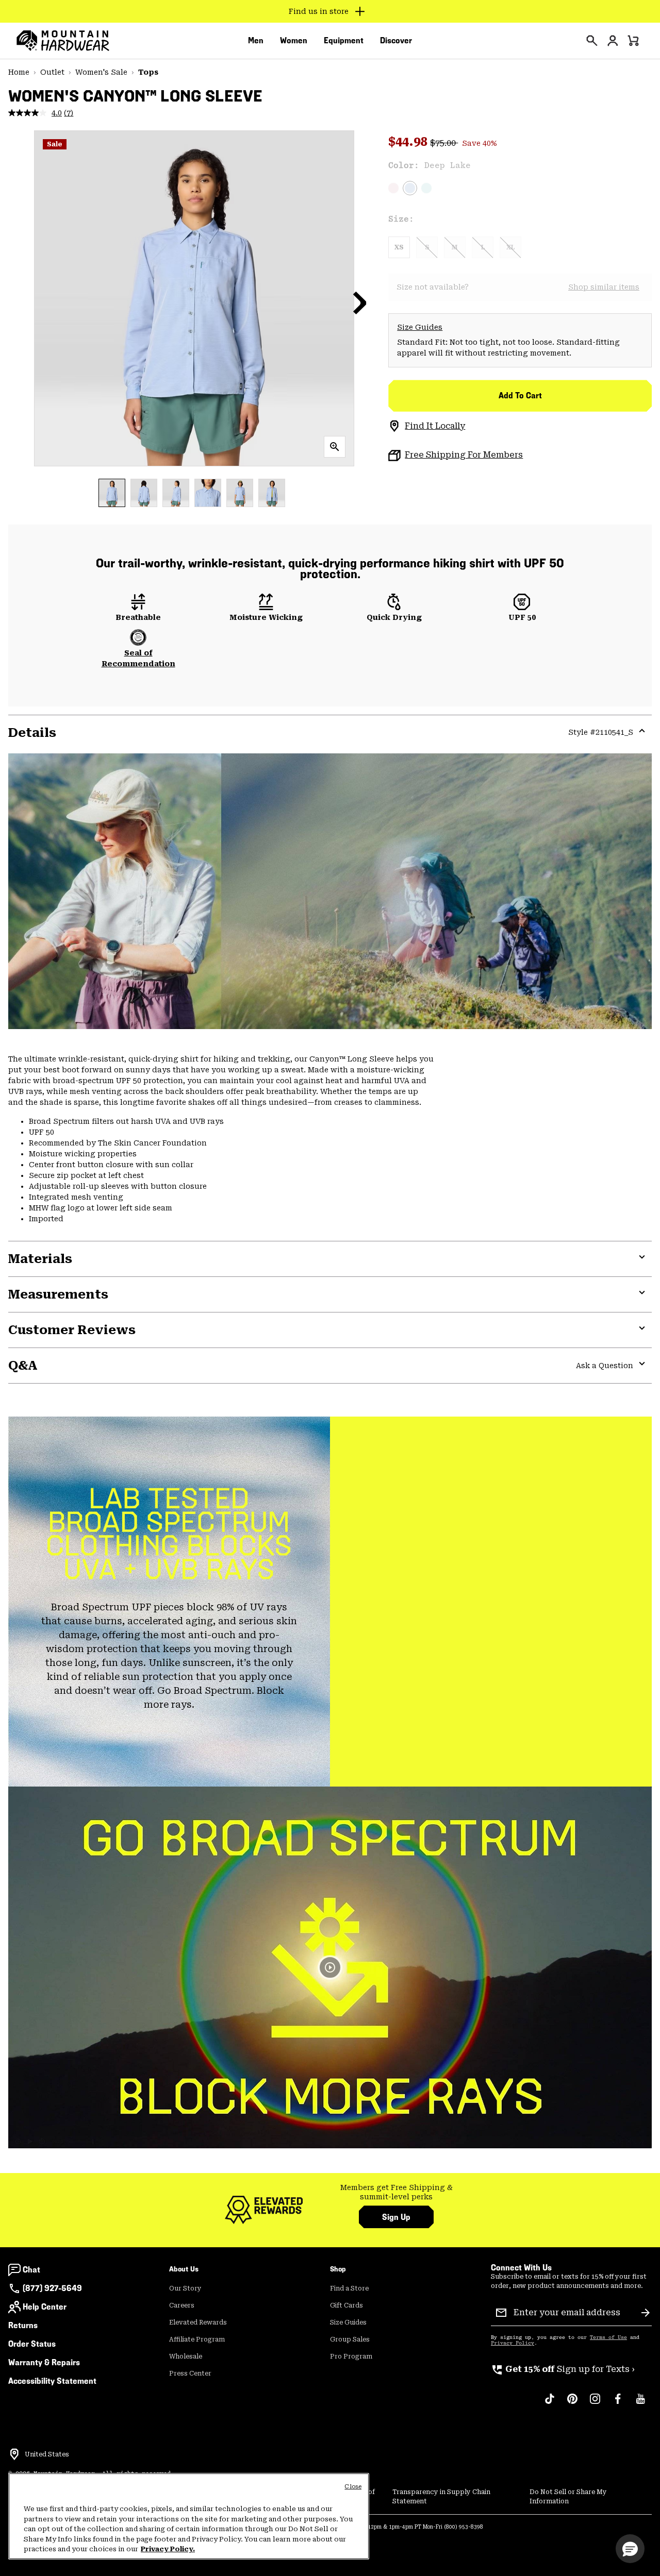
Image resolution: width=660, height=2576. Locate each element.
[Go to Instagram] (595, 2404)
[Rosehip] (393, 188)
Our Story (185, 2288)
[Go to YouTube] (640, 2404)
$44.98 (409, 142)
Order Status (32, 2344)
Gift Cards (346, 2305)
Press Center (190, 2373)
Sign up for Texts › (563, 2369)
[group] (396, 2192)
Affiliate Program (197, 2339)
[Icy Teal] (426, 188)
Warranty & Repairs (44, 2362)
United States (47, 2454)
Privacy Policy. (168, 2549)
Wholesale (186, 2356)
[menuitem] (256, 41)
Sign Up (396, 2217)
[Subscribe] (646, 2313)
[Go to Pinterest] (572, 2404)
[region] (189, 2516)
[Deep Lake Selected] (410, 188)
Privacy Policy (513, 2343)
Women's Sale (101, 72)
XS (399, 247)
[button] (360, 302)
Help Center (45, 2307)
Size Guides (420, 327)
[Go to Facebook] (618, 2404)
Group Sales (350, 2339)
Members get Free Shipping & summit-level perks (397, 2192)
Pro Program (351, 2356)
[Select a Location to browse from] (14, 2454)
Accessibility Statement (52, 2381)
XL (510, 247)
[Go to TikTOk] (550, 2404)
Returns (23, 2325)
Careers (182, 2305)
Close (353, 2487)
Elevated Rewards (198, 2322)
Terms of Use (608, 2337)
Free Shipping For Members (464, 455)
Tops (148, 72)
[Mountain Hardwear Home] (63, 41)
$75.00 (444, 143)
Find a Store (349, 2288)
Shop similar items (604, 287)
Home (19, 72)
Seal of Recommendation (138, 658)
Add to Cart (520, 395)
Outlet (52, 72)
